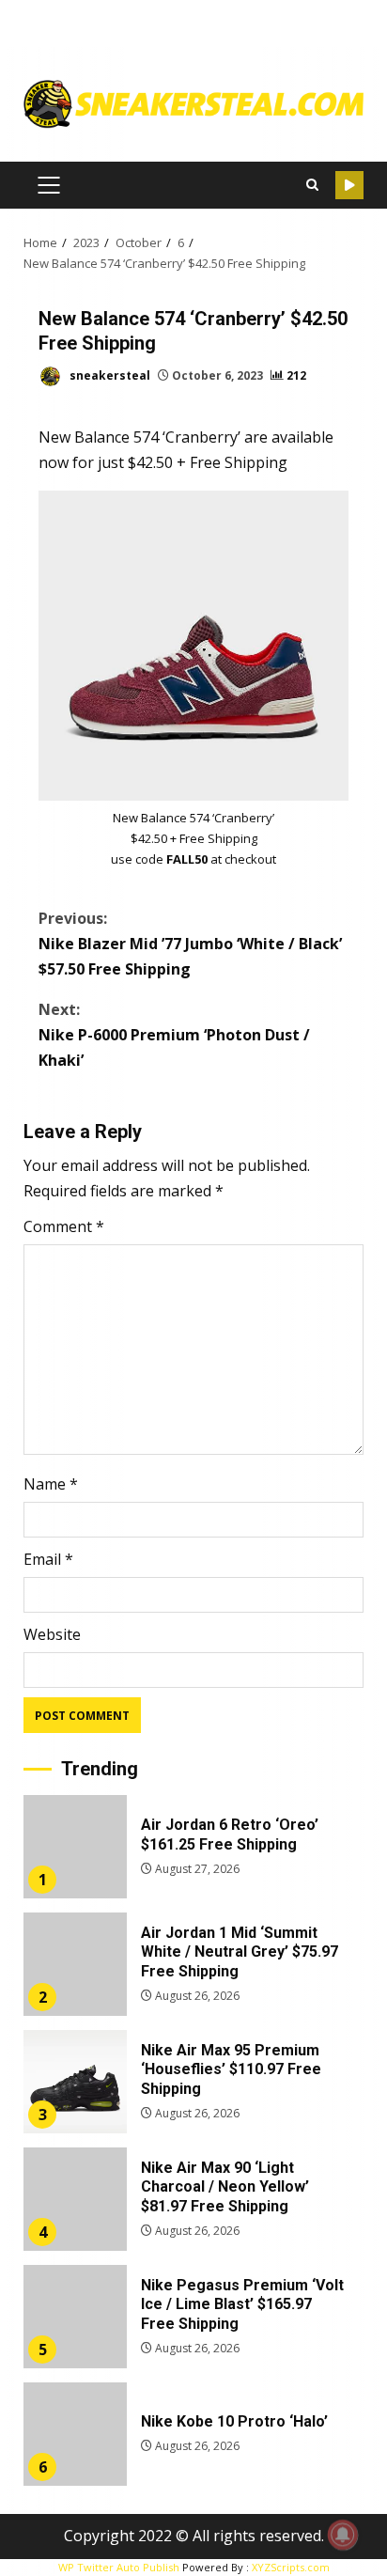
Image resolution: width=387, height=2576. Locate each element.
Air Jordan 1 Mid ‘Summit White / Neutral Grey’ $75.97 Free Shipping (75, 1964)
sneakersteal (108, 375)
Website (52, 1634)
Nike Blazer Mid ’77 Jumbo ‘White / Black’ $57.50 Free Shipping (190, 944)
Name (51, 1484)
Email (48, 1559)
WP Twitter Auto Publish (119, 2567)
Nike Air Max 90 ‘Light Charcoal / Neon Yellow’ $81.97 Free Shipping (75, 2199)
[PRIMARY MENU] (48, 185)
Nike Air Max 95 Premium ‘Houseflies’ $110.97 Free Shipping (75, 2082)
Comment (64, 1226)
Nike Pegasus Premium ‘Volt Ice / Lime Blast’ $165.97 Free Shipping (75, 2317)
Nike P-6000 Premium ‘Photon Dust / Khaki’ (174, 1035)
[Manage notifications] (343, 2535)
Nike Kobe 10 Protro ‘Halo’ (75, 2434)
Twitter (349, 185)
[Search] (312, 185)
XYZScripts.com (291, 2567)
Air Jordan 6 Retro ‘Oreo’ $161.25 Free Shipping (75, 1847)
